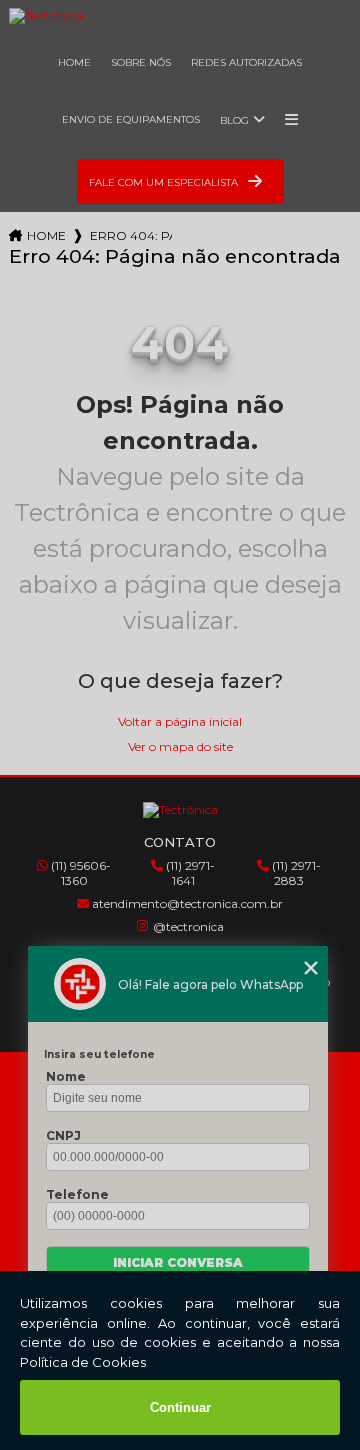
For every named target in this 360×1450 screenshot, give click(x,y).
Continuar (180, 1407)
